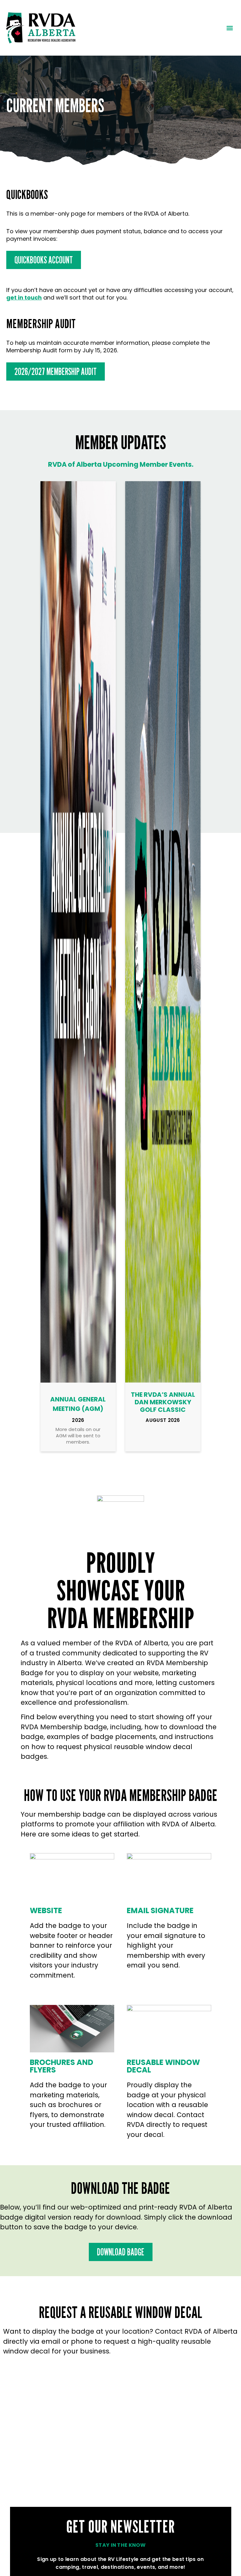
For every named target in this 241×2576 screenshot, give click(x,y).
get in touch (24, 297)
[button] (230, 28)
